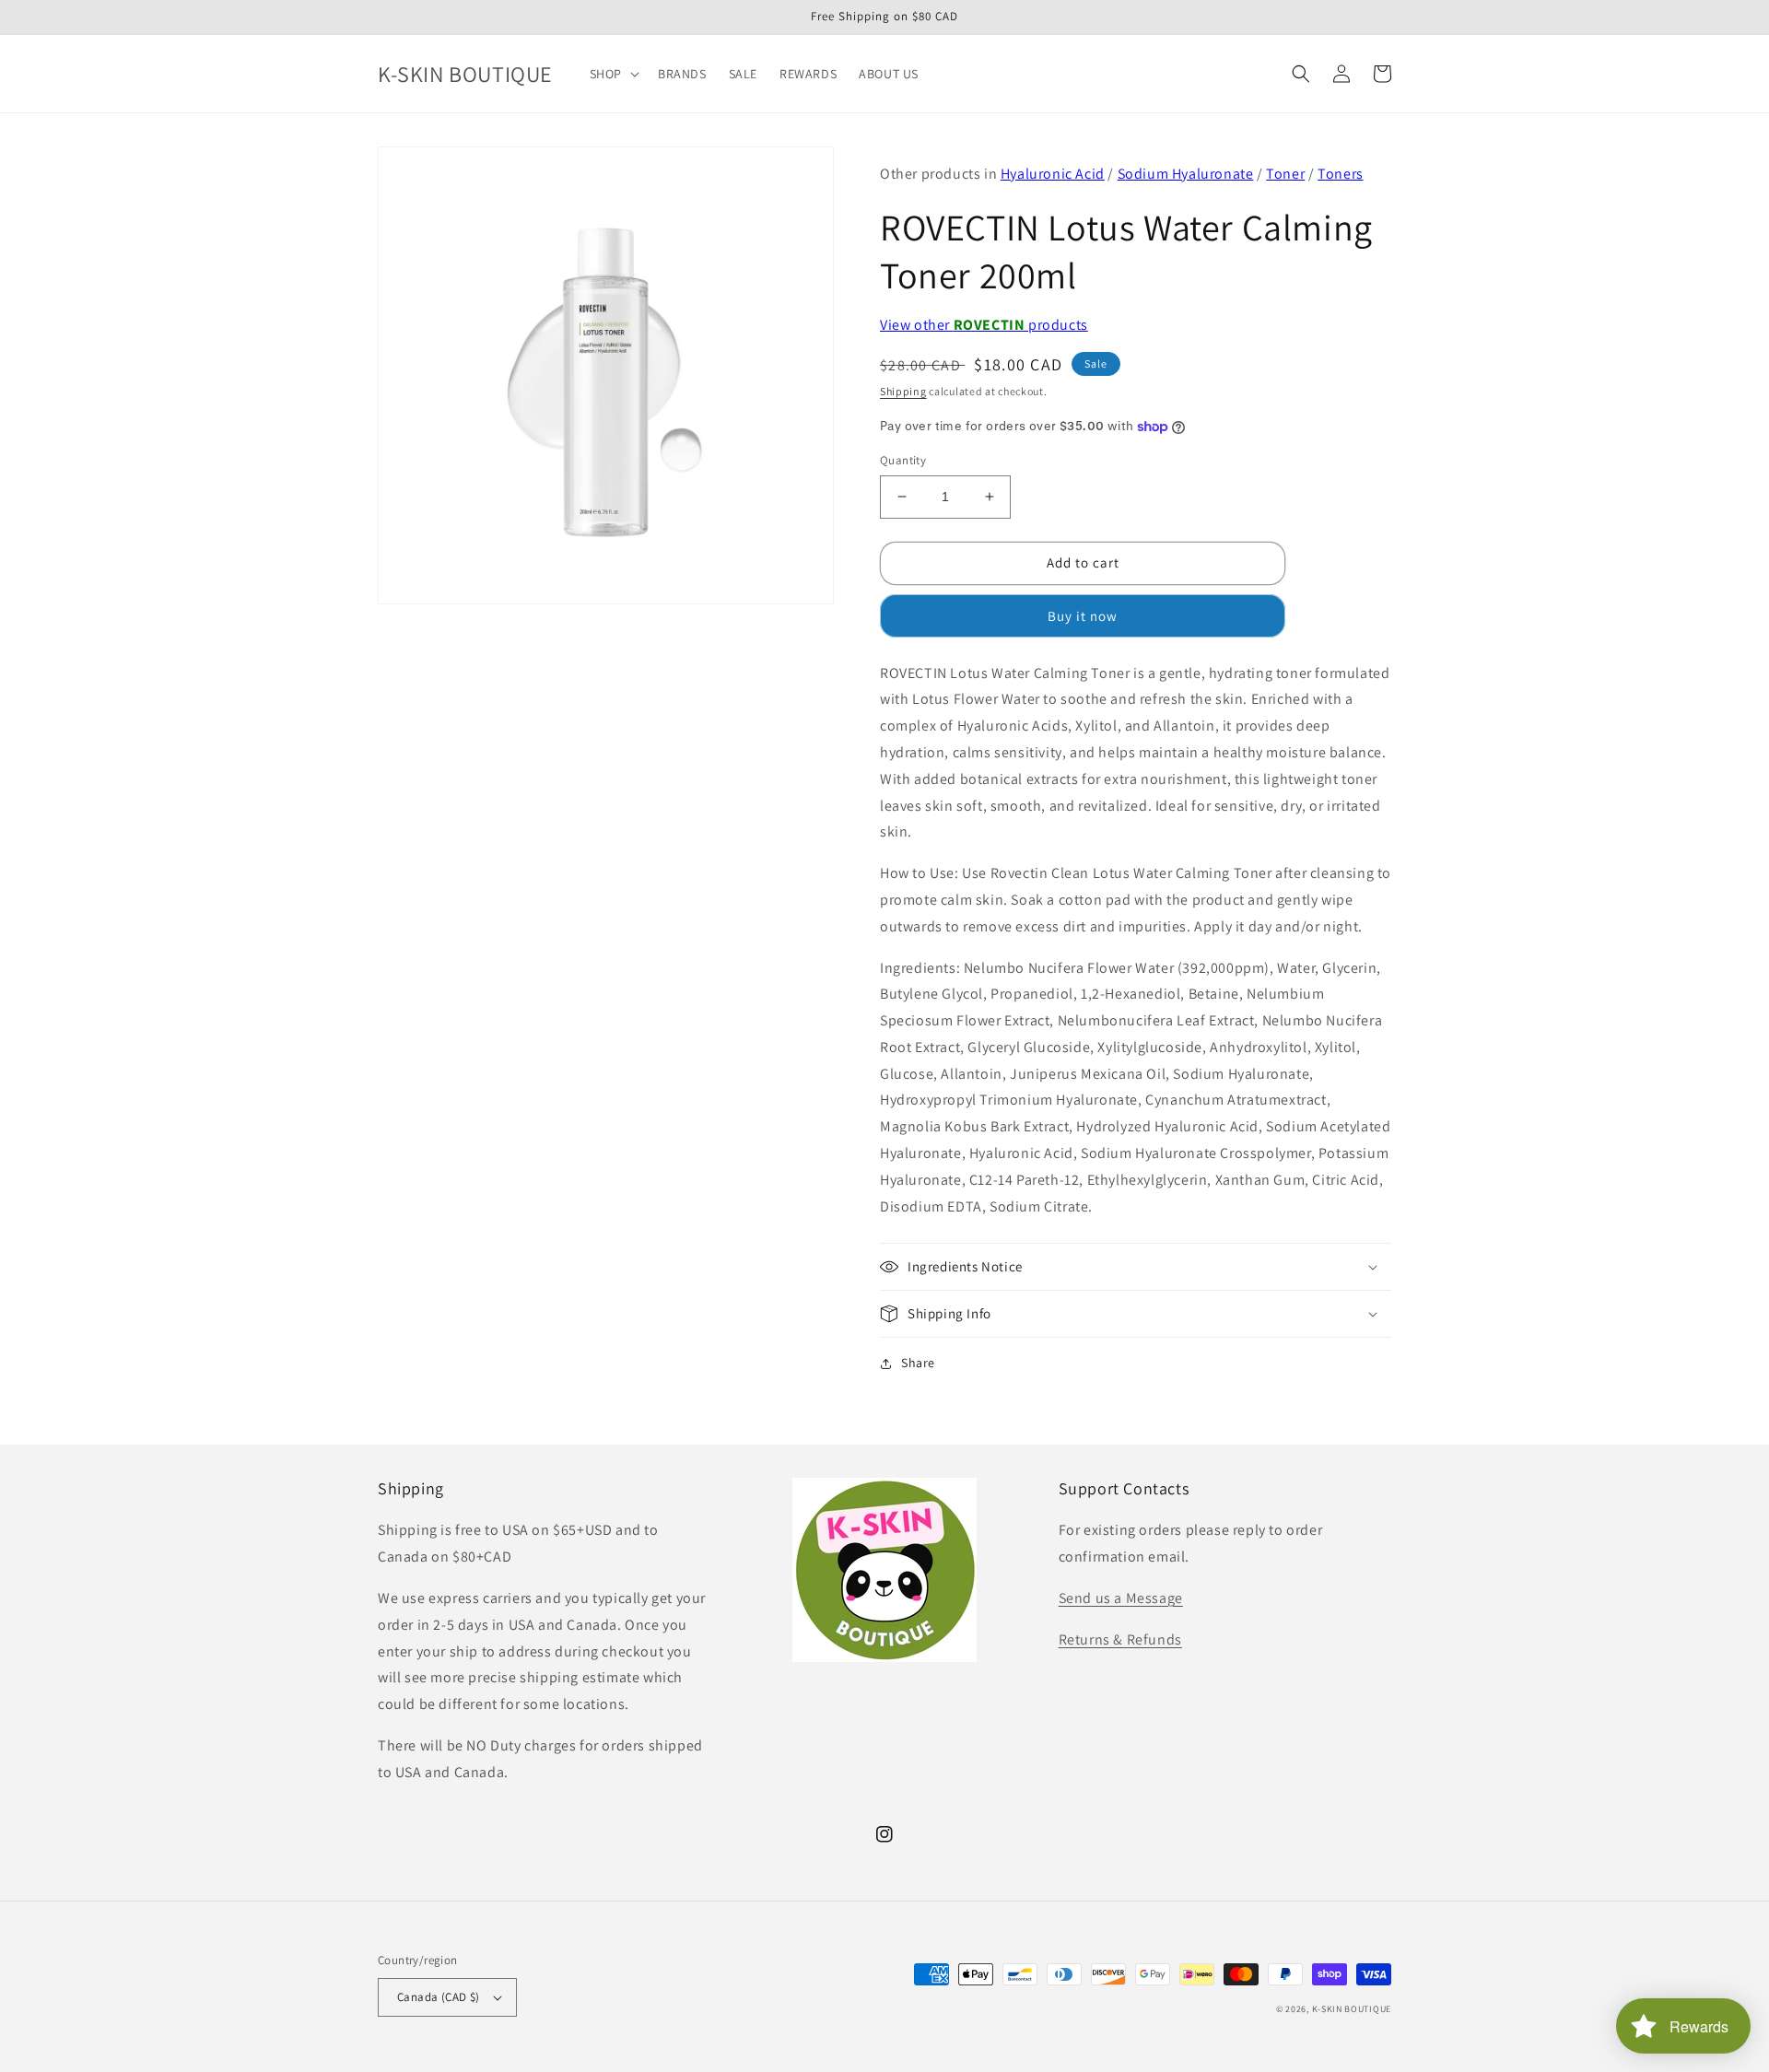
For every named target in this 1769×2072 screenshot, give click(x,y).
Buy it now (1083, 616)
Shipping (903, 391)
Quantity (903, 460)
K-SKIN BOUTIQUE (1352, 2009)
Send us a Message (1121, 1598)
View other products (984, 325)
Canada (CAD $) (439, 1997)
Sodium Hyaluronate (1186, 174)
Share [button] (918, 1363)
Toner (1285, 174)
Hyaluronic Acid (1053, 174)
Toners (1341, 174)
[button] (613, 74)
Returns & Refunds (1120, 1639)
